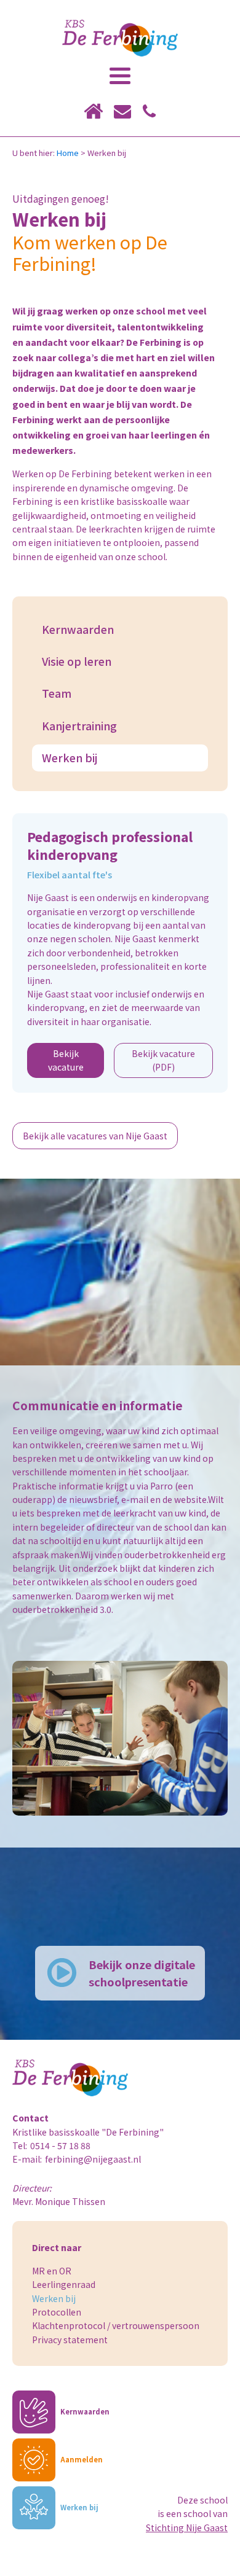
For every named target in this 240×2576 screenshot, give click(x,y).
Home (68, 153)
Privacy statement (70, 2340)
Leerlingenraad (64, 2284)
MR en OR (52, 2271)
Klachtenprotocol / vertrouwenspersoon (116, 2325)
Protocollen (57, 2312)
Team (57, 693)
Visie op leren (77, 661)
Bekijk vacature (66, 1060)
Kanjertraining (79, 726)
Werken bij (70, 758)
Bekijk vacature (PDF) (163, 1060)
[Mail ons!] (122, 111)
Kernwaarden (78, 629)
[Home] (94, 111)
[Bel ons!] (149, 111)
